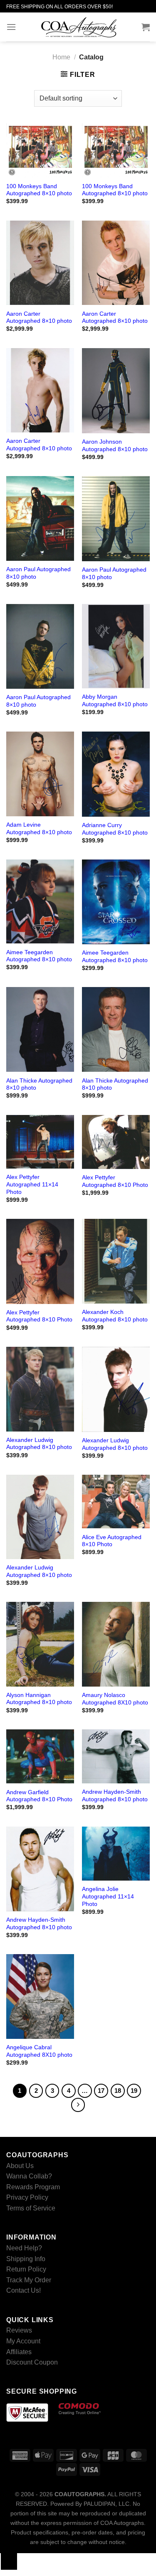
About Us (20, 2165)
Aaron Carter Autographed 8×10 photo (39, 318)
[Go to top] (9, 2561)
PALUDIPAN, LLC (106, 2504)
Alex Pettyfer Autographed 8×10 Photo (115, 1181)
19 (134, 2091)
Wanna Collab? (29, 2176)
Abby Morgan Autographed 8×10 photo (115, 701)
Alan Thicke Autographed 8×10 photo (39, 1084)
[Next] (78, 2105)
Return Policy (26, 2269)
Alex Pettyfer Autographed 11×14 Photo (32, 1184)
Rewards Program (33, 2187)
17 (101, 2091)
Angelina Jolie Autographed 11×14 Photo (108, 1896)
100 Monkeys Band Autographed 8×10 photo (39, 190)
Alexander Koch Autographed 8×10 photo (115, 1316)
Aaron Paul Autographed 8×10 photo (38, 573)
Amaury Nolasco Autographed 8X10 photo (115, 1699)
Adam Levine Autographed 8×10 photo (39, 829)
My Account (23, 2341)
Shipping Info (26, 2258)
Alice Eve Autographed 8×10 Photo (112, 1541)
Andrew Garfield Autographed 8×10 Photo (39, 1796)
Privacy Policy (27, 2197)
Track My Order (29, 2280)
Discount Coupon (32, 2362)
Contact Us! (24, 2290)
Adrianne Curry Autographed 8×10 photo (115, 829)
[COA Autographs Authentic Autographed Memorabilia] (79, 27)
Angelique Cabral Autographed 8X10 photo (39, 2051)
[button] (11, 27)
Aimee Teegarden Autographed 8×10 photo (39, 956)
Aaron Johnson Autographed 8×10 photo (115, 446)
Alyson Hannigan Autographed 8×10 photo (39, 1699)
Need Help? (24, 2248)
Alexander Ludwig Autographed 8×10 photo (39, 1444)
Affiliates (19, 2351)
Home (61, 57)
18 (118, 2091)
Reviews (19, 2330)
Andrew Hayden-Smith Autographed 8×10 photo (115, 1796)
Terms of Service (31, 2208)
